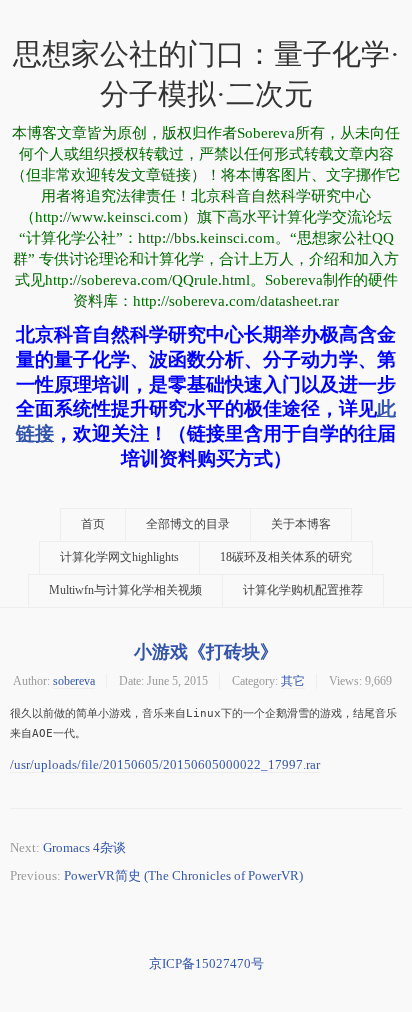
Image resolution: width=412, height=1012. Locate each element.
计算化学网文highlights (119, 557)
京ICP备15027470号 (206, 963)
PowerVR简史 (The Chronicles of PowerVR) (183, 875)
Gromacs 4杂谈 (84, 847)
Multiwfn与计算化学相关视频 (125, 590)
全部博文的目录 (188, 524)
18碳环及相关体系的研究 (286, 557)
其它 (293, 681)
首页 (93, 524)
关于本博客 (301, 524)
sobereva (74, 681)
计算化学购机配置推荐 (303, 590)
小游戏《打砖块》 (206, 651)
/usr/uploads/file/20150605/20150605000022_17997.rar (165, 764)
